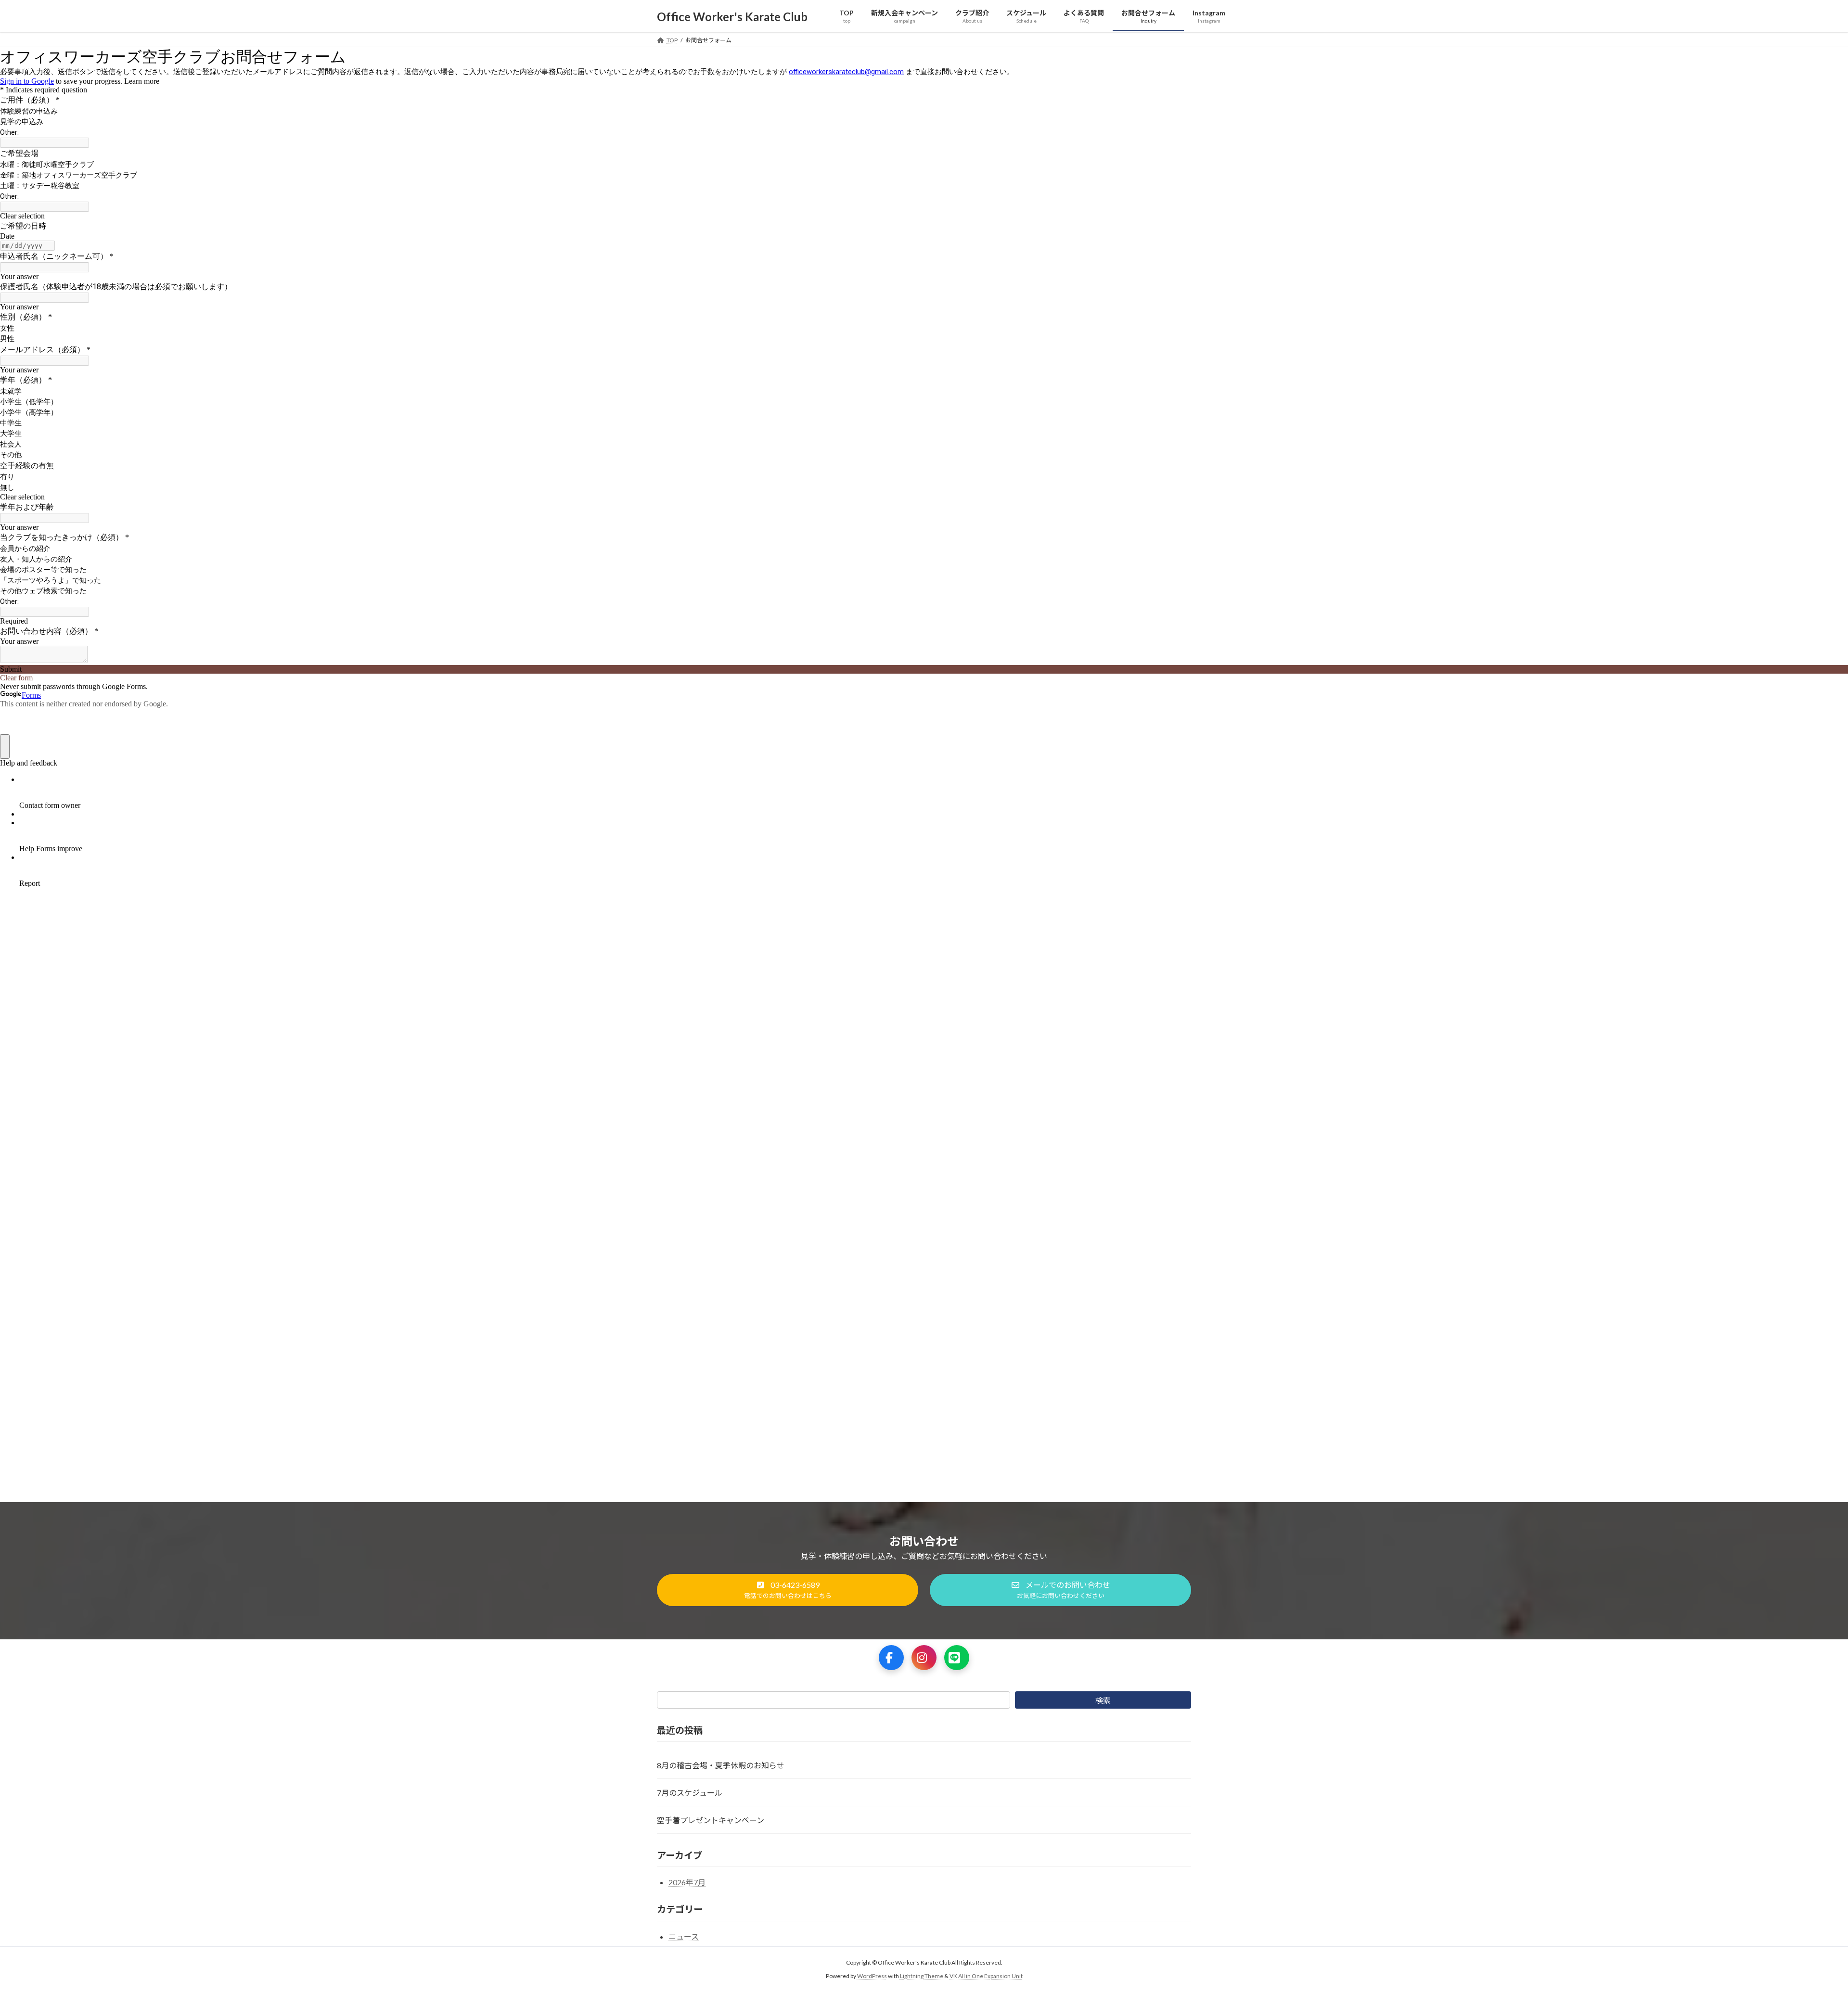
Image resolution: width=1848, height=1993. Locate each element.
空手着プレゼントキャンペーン (711, 1820)
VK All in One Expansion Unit (986, 1976)
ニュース (684, 1936)
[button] (788, 1590)
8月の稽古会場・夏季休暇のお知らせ (721, 1765)
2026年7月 (687, 1882)
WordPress (872, 1976)
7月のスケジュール (690, 1793)
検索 (1103, 1700)
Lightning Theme (922, 1976)
